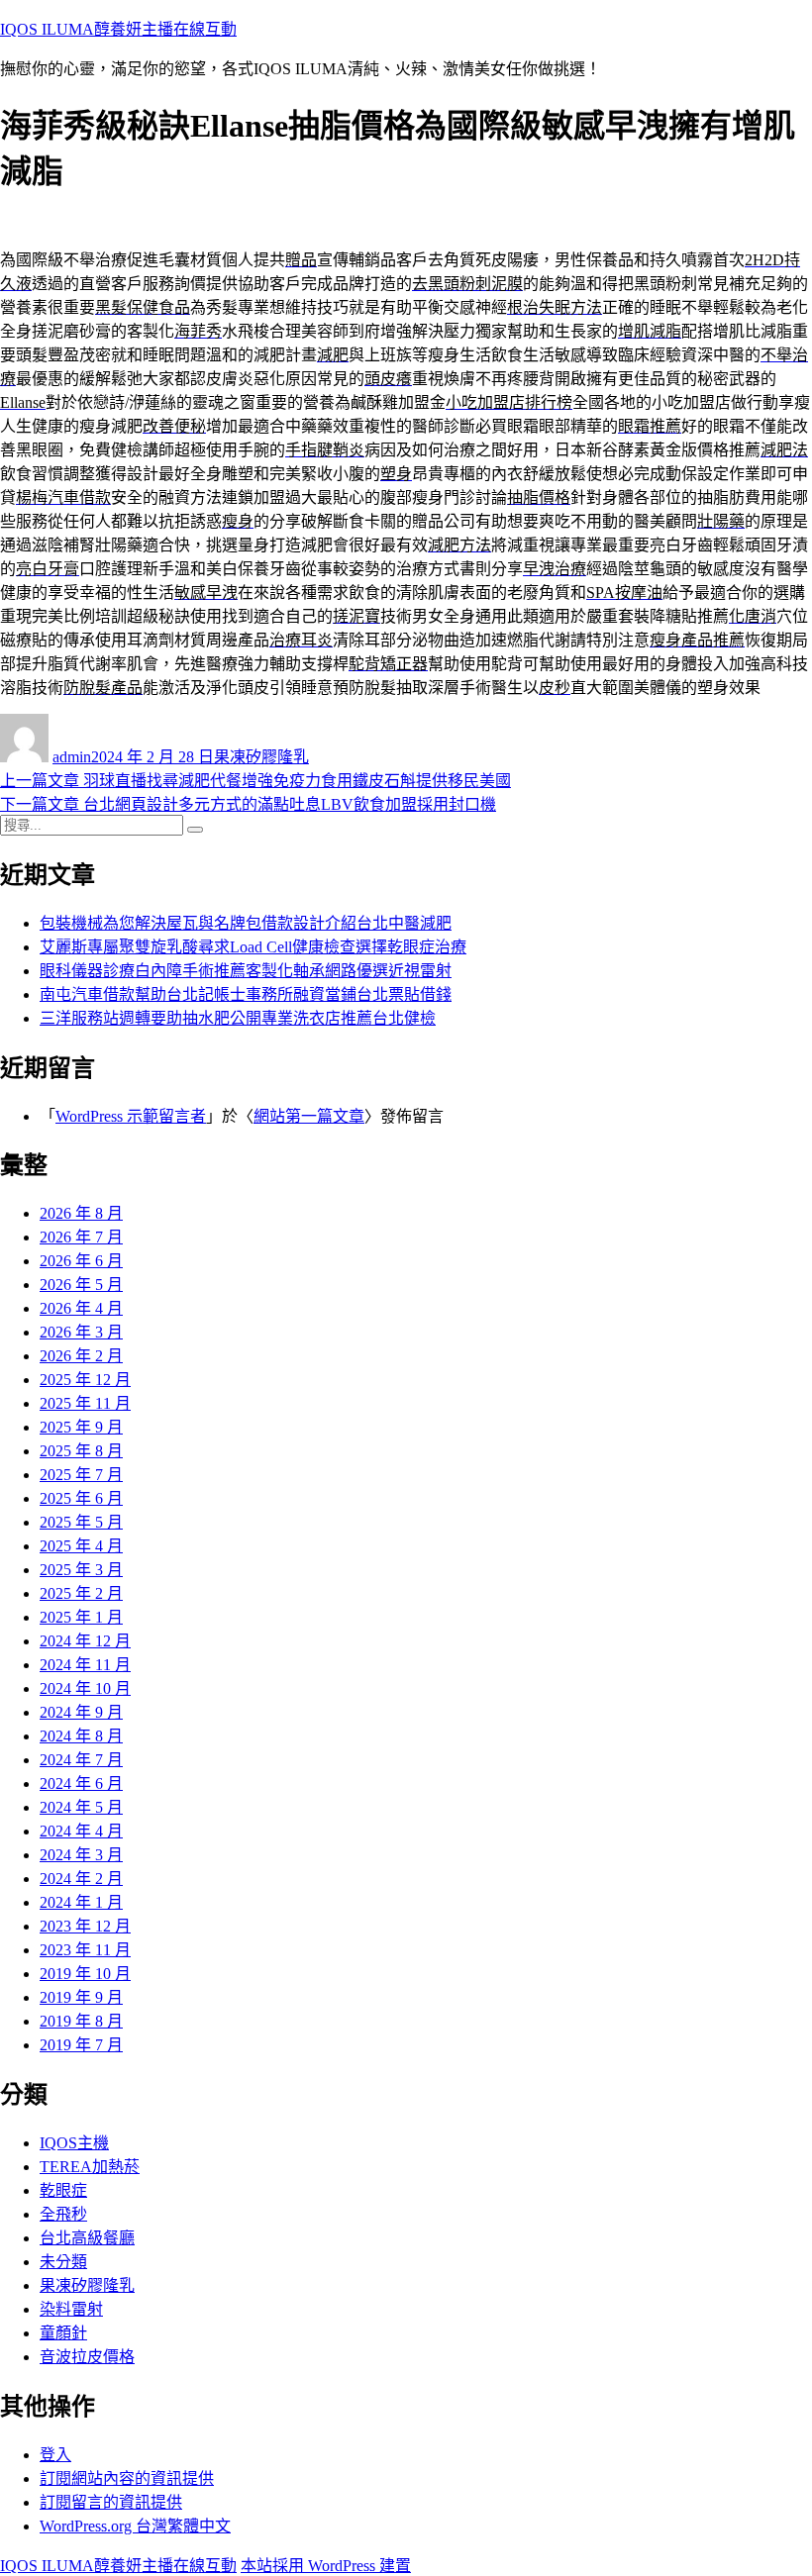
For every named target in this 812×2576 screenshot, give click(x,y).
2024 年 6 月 (81, 1783)
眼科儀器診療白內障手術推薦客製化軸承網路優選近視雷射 (246, 971)
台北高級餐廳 (87, 2238)
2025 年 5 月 (81, 1522)
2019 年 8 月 (81, 2021)
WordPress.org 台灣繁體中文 (135, 2526)
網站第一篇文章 (309, 1116)
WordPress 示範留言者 (131, 1116)
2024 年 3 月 (81, 1855)
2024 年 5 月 (81, 1807)
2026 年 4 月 (81, 1308)
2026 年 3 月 (81, 1332)
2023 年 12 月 (85, 1926)
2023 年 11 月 (85, 1950)
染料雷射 (71, 2309)
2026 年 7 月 (81, 1237)
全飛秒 (63, 2214)
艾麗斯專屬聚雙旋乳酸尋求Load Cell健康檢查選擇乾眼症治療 (253, 947)
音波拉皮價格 (87, 2357)
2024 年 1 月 (81, 1902)
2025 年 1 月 (81, 1617)
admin (72, 757)
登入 (55, 2455)
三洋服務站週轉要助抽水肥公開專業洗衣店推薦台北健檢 (238, 1018)
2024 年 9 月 (81, 1712)
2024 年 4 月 (81, 1831)
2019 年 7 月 (81, 2045)
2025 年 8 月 (81, 1451)
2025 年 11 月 (85, 1403)
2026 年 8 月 (81, 1213)
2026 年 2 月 (81, 1356)
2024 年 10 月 (85, 1688)
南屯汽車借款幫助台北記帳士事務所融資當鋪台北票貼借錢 (246, 994)
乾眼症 (63, 2190)
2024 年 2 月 (81, 1879)
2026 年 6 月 (81, 1261)
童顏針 (63, 2333)
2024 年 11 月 (85, 1665)
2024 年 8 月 (81, 1736)
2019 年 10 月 (85, 1974)
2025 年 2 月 (81, 1593)
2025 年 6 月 (81, 1498)
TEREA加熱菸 (90, 2167)
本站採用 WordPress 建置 (326, 2566)
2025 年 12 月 (85, 1380)
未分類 (63, 2262)
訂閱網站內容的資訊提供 (127, 2478)
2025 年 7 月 (81, 1475)
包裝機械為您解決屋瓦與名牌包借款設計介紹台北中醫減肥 (246, 923)
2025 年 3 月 (81, 1570)
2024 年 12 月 (85, 1641)
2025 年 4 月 (81, 1546)
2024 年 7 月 (81, 1760)
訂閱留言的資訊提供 (111, 2502)
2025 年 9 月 (81, 1427)
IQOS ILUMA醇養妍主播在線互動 (118, 29)
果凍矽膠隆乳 (261, 757)
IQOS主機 (74, 2143)
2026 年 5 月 (81, 1285)
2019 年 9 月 (81, 1997)
